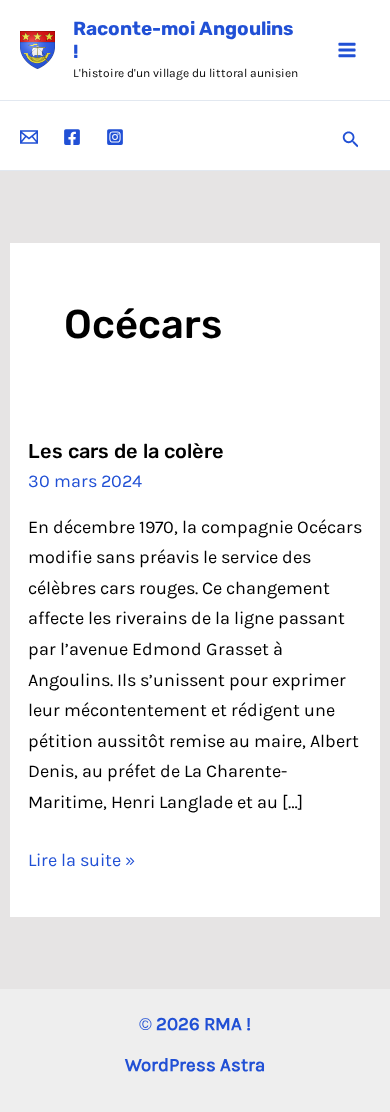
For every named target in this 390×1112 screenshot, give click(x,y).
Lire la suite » (81, 862)
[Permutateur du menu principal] (346, 49)
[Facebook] (72, 137)
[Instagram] (115, 137)
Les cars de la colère (126, 451)
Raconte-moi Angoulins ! (183, 40)
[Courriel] (29, 137)
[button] (351, 140)
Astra (242, 1065)
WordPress (170, 1065)
